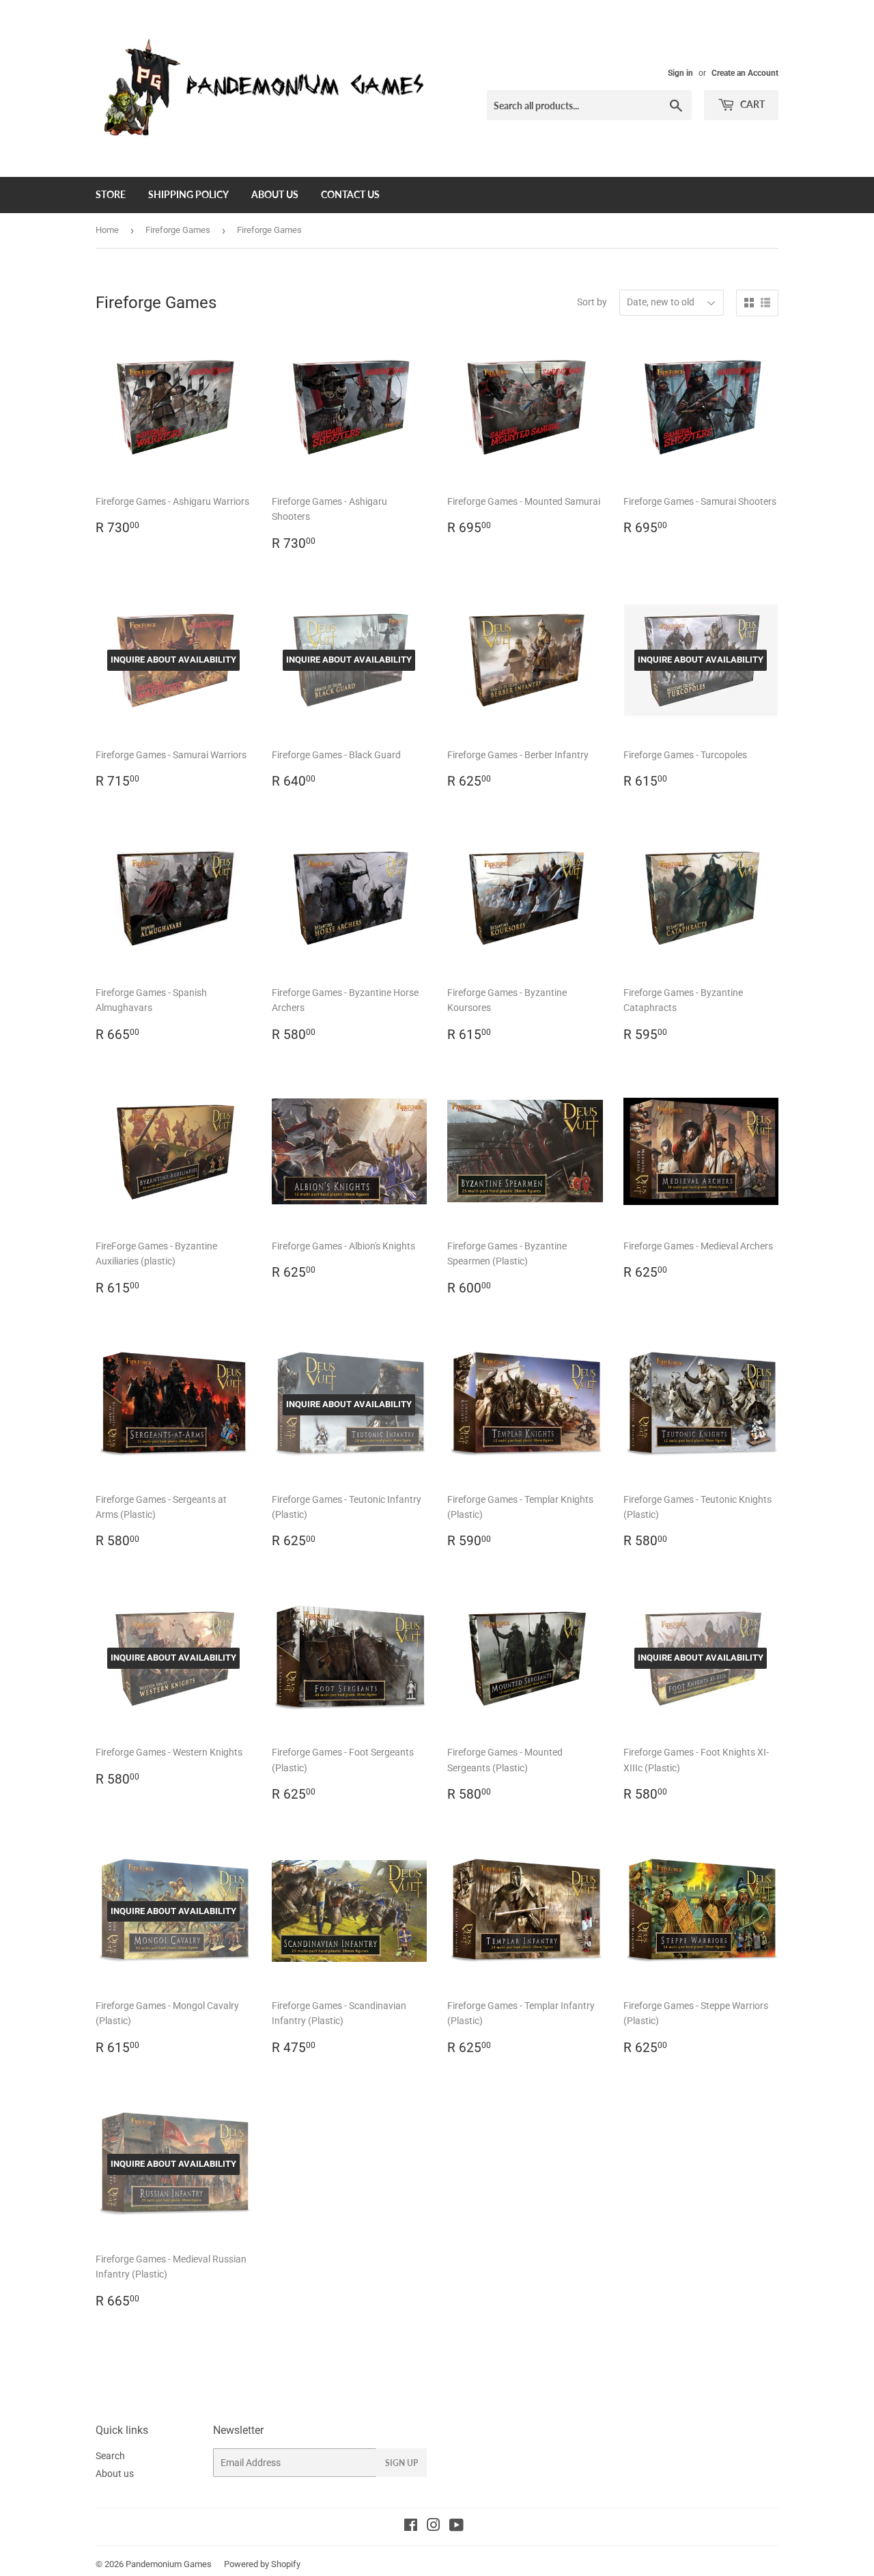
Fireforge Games (178, 230)
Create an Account (745, 73)
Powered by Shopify (262, 2564)
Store (111, 194)
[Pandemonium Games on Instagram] (434, 2527)
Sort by (592, 302)
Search (110, 2456)
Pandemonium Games (169, 2564)
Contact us (350, 194)
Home (107, 230)
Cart (751, 104)
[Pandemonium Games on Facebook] (411, 2527)
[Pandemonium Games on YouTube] (456, 2527)
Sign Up (401, 2463)
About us (275, 194)
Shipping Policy (188, 194)
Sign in (680, 73)
